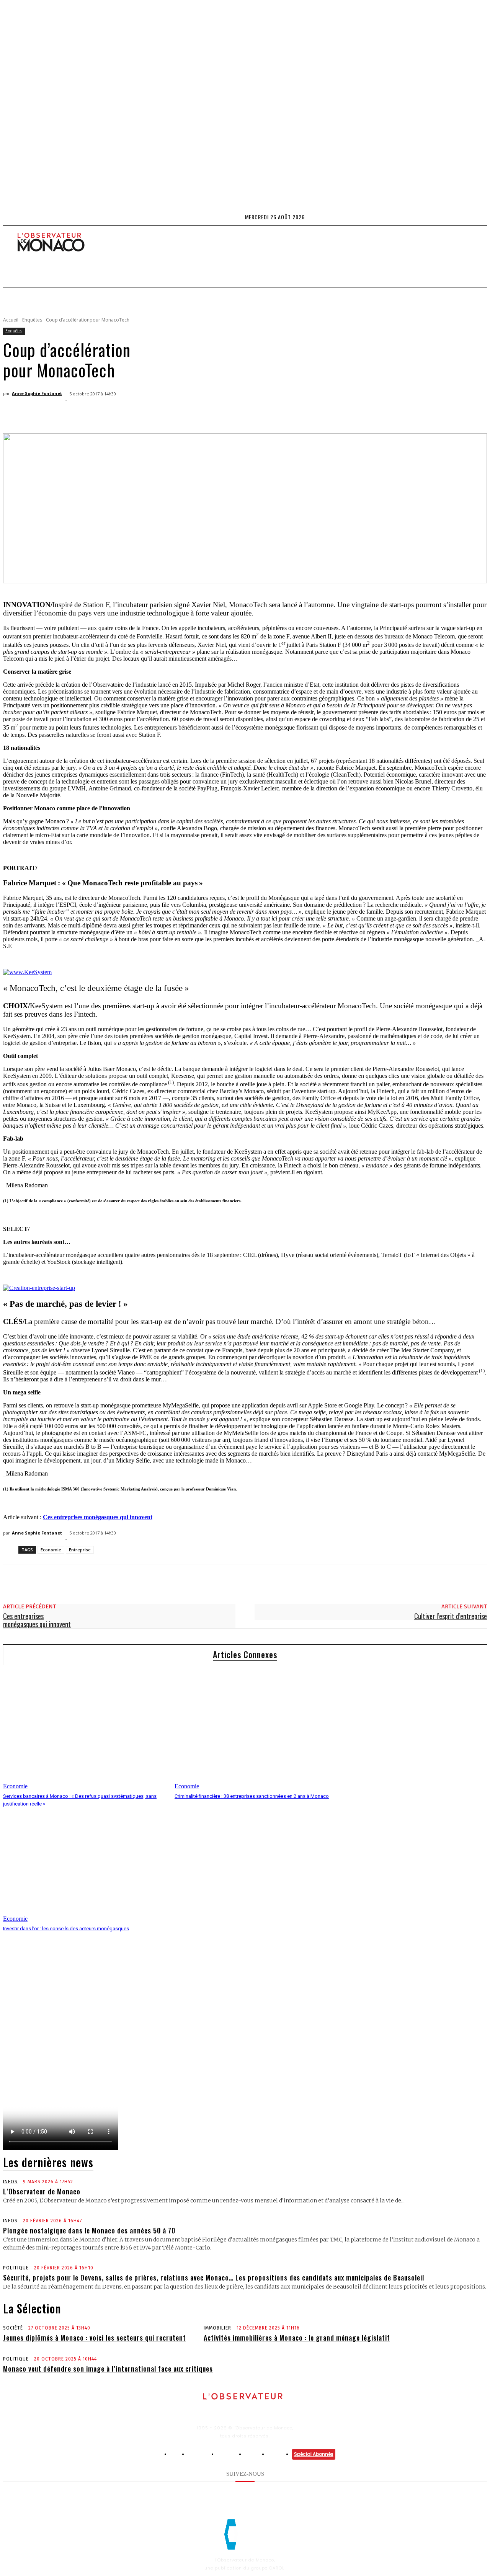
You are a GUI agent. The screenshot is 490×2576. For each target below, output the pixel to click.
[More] (126, 414)
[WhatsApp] (98, 414)
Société (13, 2328)
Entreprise (80, 1550)
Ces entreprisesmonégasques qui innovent (37, 1620)
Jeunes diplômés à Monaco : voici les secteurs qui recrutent (95, 2338)
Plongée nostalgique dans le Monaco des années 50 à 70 (89, 2230)
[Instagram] (457, 217)
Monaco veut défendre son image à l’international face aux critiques (108, 2369)
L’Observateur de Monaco (42, 2191)
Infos (10, 2182)
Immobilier (217, 2328)
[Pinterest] (71, 414)
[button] (18, 306)
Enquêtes (32, 320)
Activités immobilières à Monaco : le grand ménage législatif (297, 2338)
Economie (51, 1550)
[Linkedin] (465, 217)
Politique (16, 2268)
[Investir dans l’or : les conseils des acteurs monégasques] (85, 1865)
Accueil (11, 320)
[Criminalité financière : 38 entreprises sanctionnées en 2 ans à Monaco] (256, 1732)
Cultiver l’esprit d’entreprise (451, 1616)
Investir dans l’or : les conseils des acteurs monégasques (66, 1929)
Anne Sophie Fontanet (37, 393)
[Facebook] (448, 217)
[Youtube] (483, 217)
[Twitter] (474, 217)
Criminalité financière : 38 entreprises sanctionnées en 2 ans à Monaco (252, 1796)
